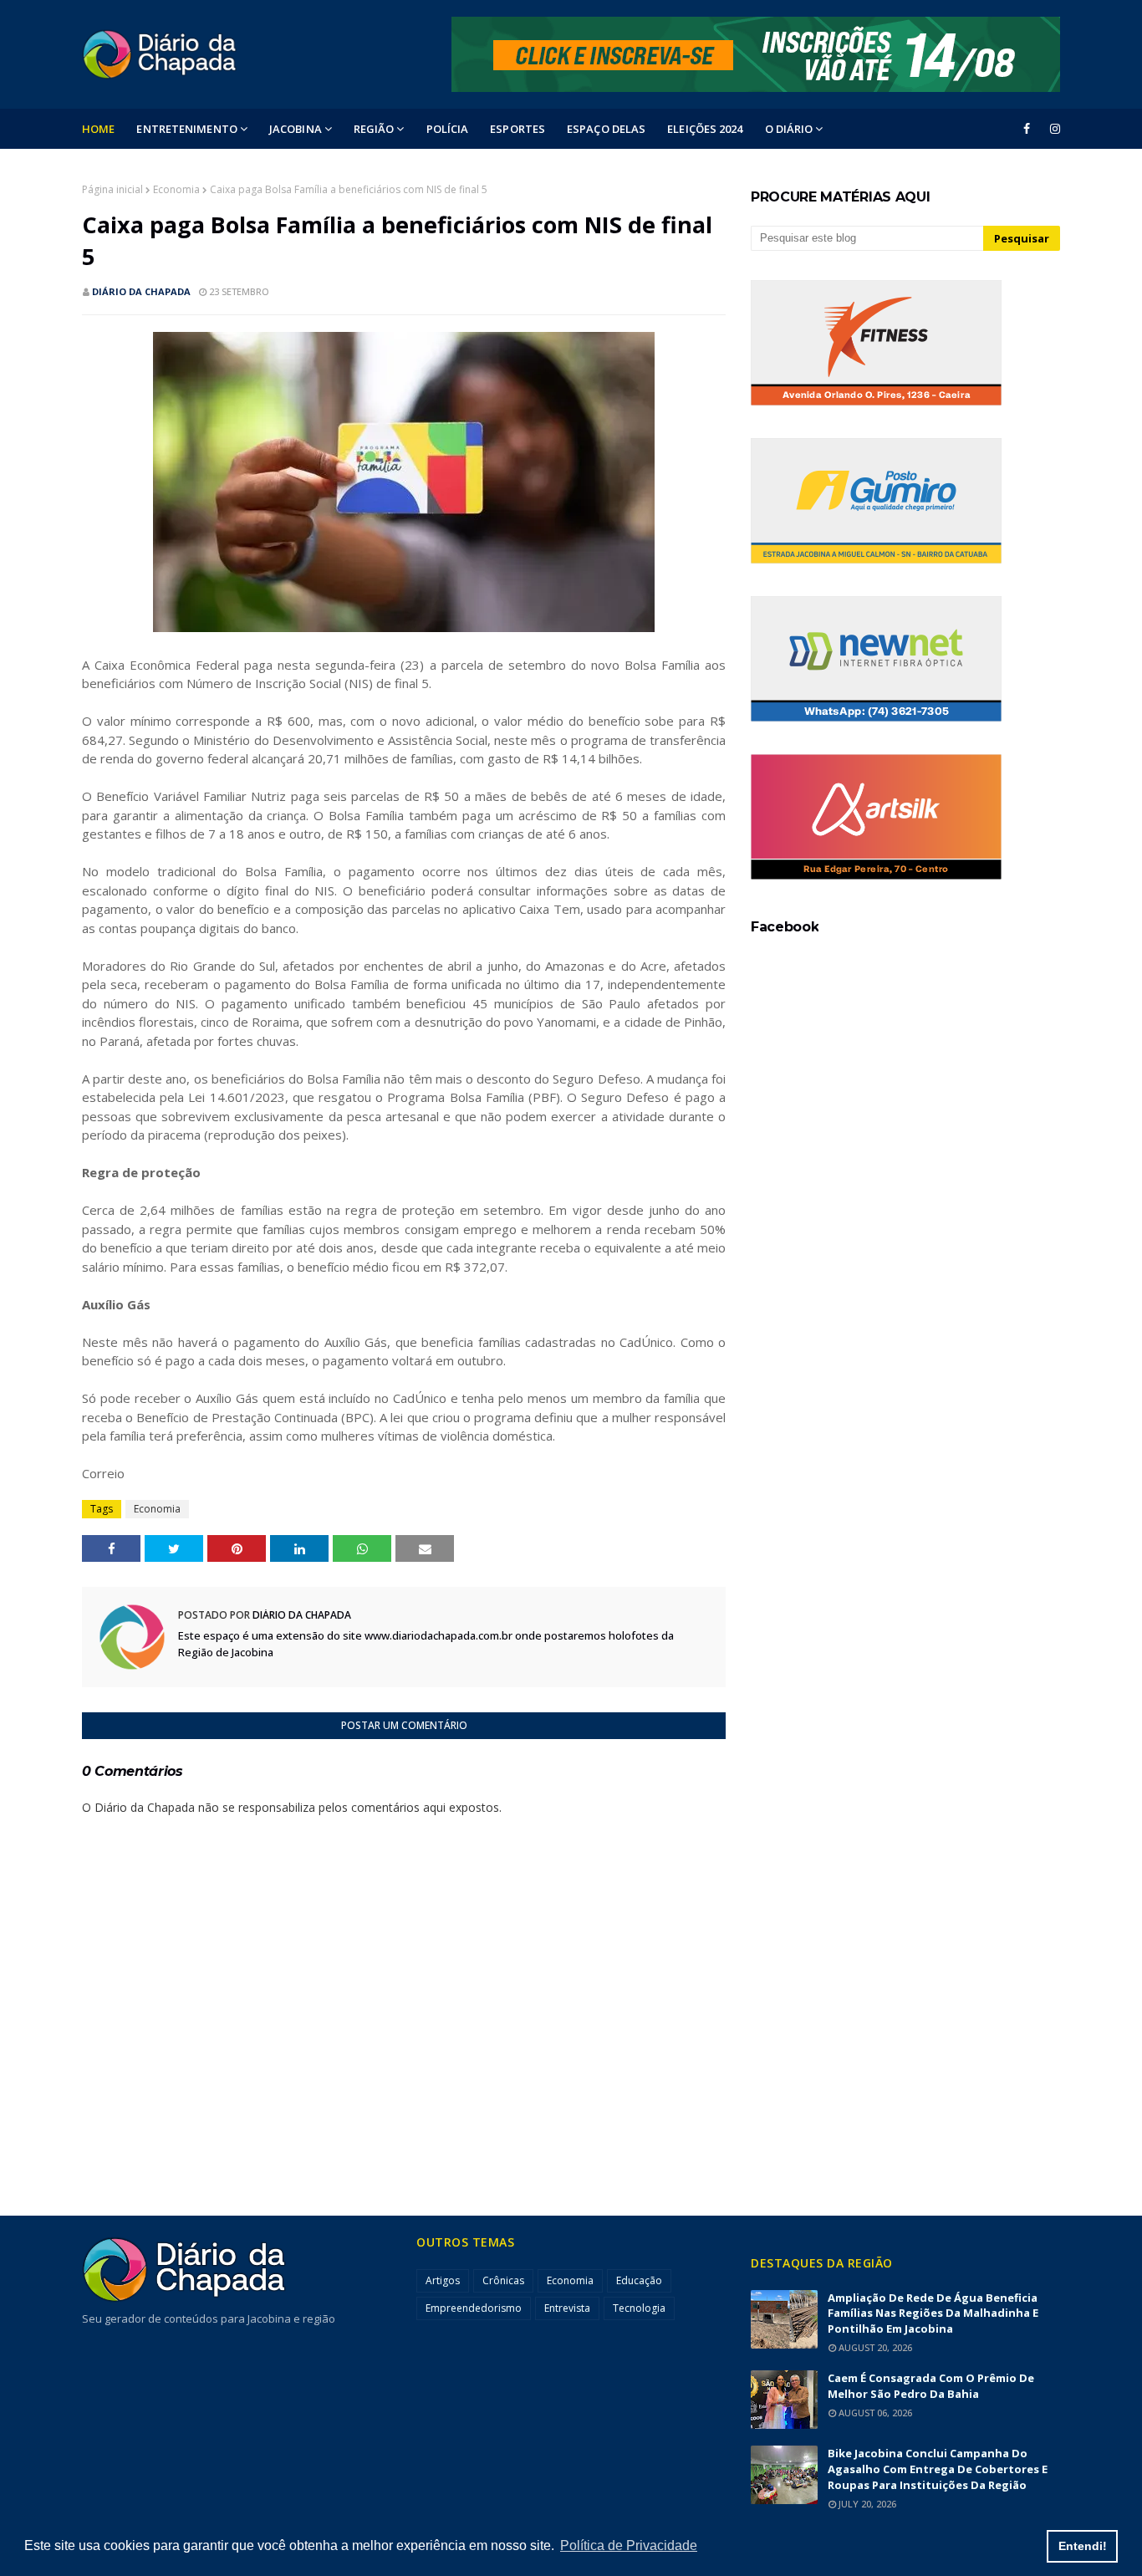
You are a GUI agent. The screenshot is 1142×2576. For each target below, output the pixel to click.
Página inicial (112, 189)
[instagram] (1052, 129)
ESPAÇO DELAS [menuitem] (606, 129)
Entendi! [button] (1083, 2546)
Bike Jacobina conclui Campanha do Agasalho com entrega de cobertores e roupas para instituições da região (938, 2469)
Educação (639, 2280)
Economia (176, 189)
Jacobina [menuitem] (296, 129)
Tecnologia (639, 2308)
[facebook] (1027, 129)
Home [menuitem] (98, 129)
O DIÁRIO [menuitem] (789, 129)
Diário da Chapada (141, 291)
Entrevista (567, 2308)
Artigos (443, 2280)
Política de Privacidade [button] (629, 2545)
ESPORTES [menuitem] (517, 129)
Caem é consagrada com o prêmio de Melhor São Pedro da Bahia (931, 2386)
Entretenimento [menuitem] (186, 129)
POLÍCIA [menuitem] (448, 129)
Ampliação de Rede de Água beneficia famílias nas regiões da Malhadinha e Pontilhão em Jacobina (933, 2313)
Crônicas (503, 2280)
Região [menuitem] (374, 129)
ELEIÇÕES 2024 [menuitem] (705, 129)
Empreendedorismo (474, 2308)
